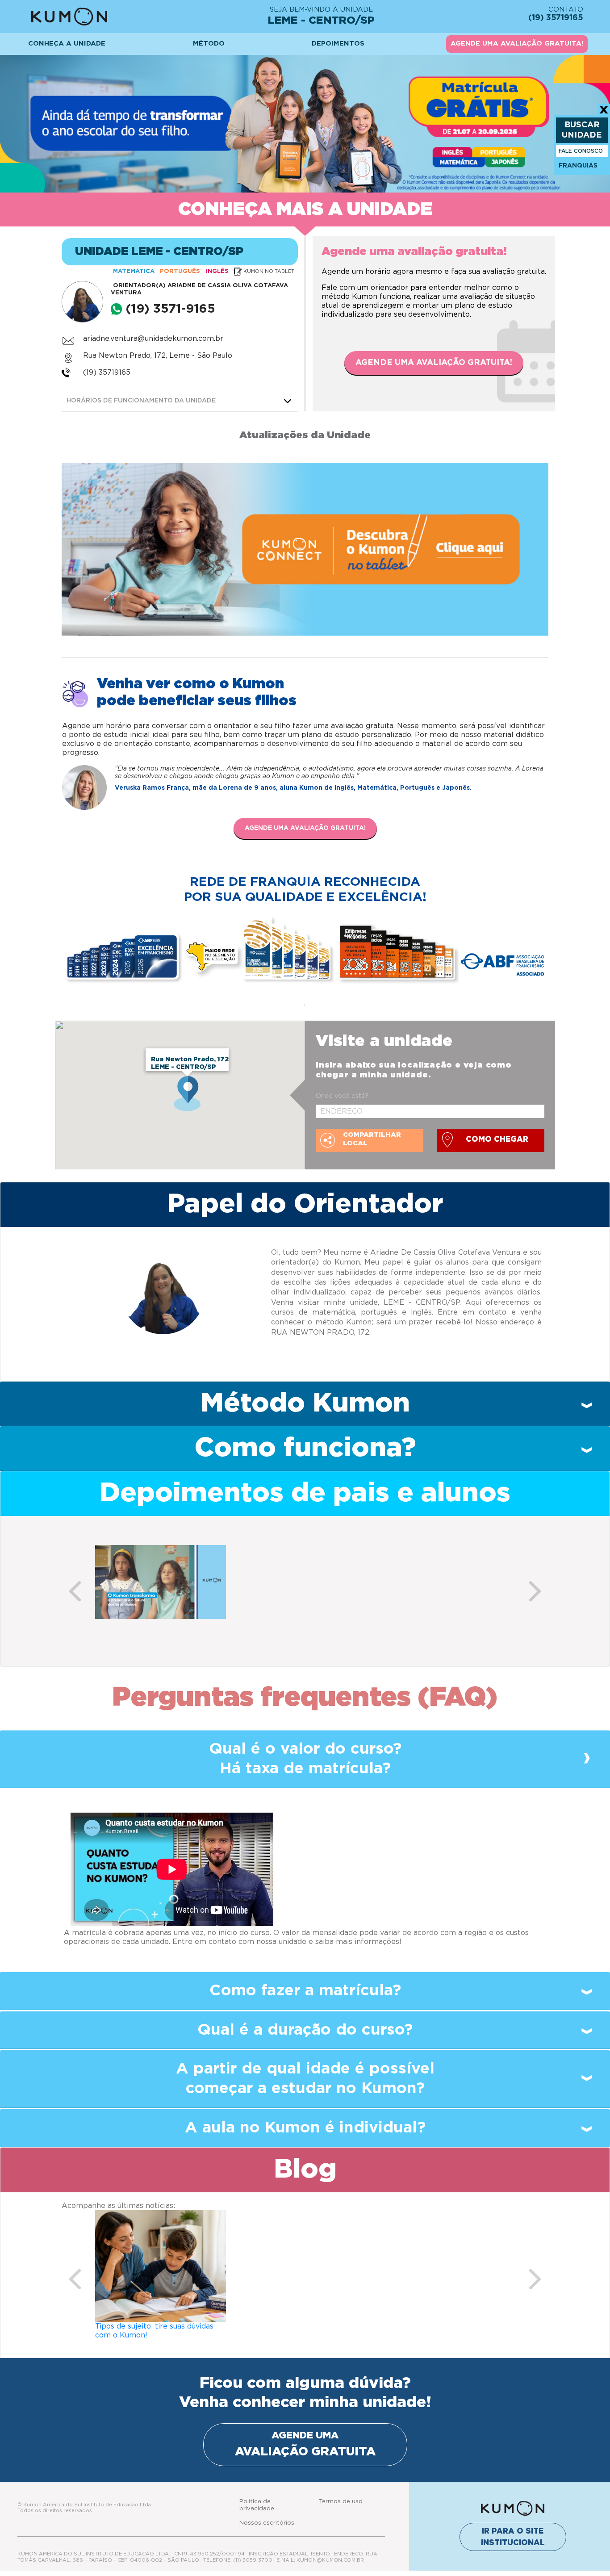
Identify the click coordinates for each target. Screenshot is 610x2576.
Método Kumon (305, 1403)
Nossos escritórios (267, 2523)
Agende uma (305, 2444)
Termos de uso (341, 2502)
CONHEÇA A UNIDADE (67, 44)
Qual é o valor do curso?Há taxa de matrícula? (305, 1759)
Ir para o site (513, 2537)
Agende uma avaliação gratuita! (434, 363)
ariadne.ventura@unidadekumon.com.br (153, 339)
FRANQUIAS (578, 166)
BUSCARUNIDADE (582, 130)
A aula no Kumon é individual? (305, 2128)
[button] (75, 1591)
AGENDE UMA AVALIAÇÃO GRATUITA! (517, 44)
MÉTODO (209, 44)
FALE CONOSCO (581, 151)
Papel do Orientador (305, 1204)
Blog (305, 2170)
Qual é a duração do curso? (305, 2030)
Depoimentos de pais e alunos (305, 1493)
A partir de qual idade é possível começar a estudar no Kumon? (305, 2079)
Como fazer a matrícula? (305, 1991)
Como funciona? (305, 1448)
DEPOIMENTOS (338, 44)
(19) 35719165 (107, 373)
